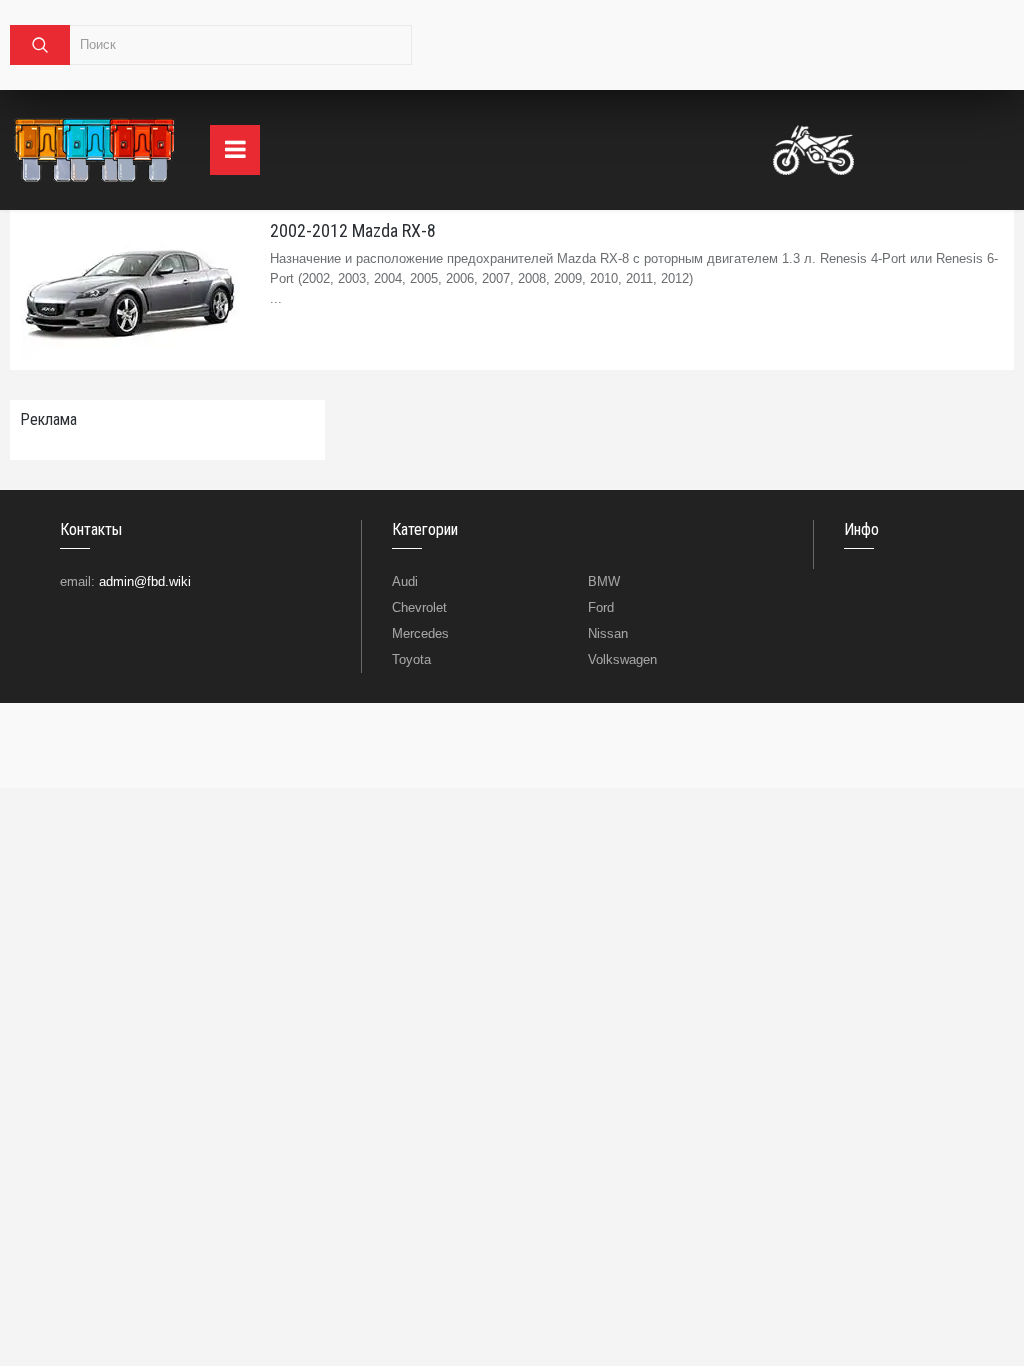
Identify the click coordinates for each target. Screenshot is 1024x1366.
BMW (604, 581)
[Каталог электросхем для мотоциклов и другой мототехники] (813, 150)
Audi (405, 581)
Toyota (411, 659)
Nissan (608, 633)
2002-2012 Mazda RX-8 (353, 230)
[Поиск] (40, 45)
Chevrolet (419, 607)
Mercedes (420, 633)
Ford (601, 607)
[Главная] (95, 150)
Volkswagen (622, 659)
